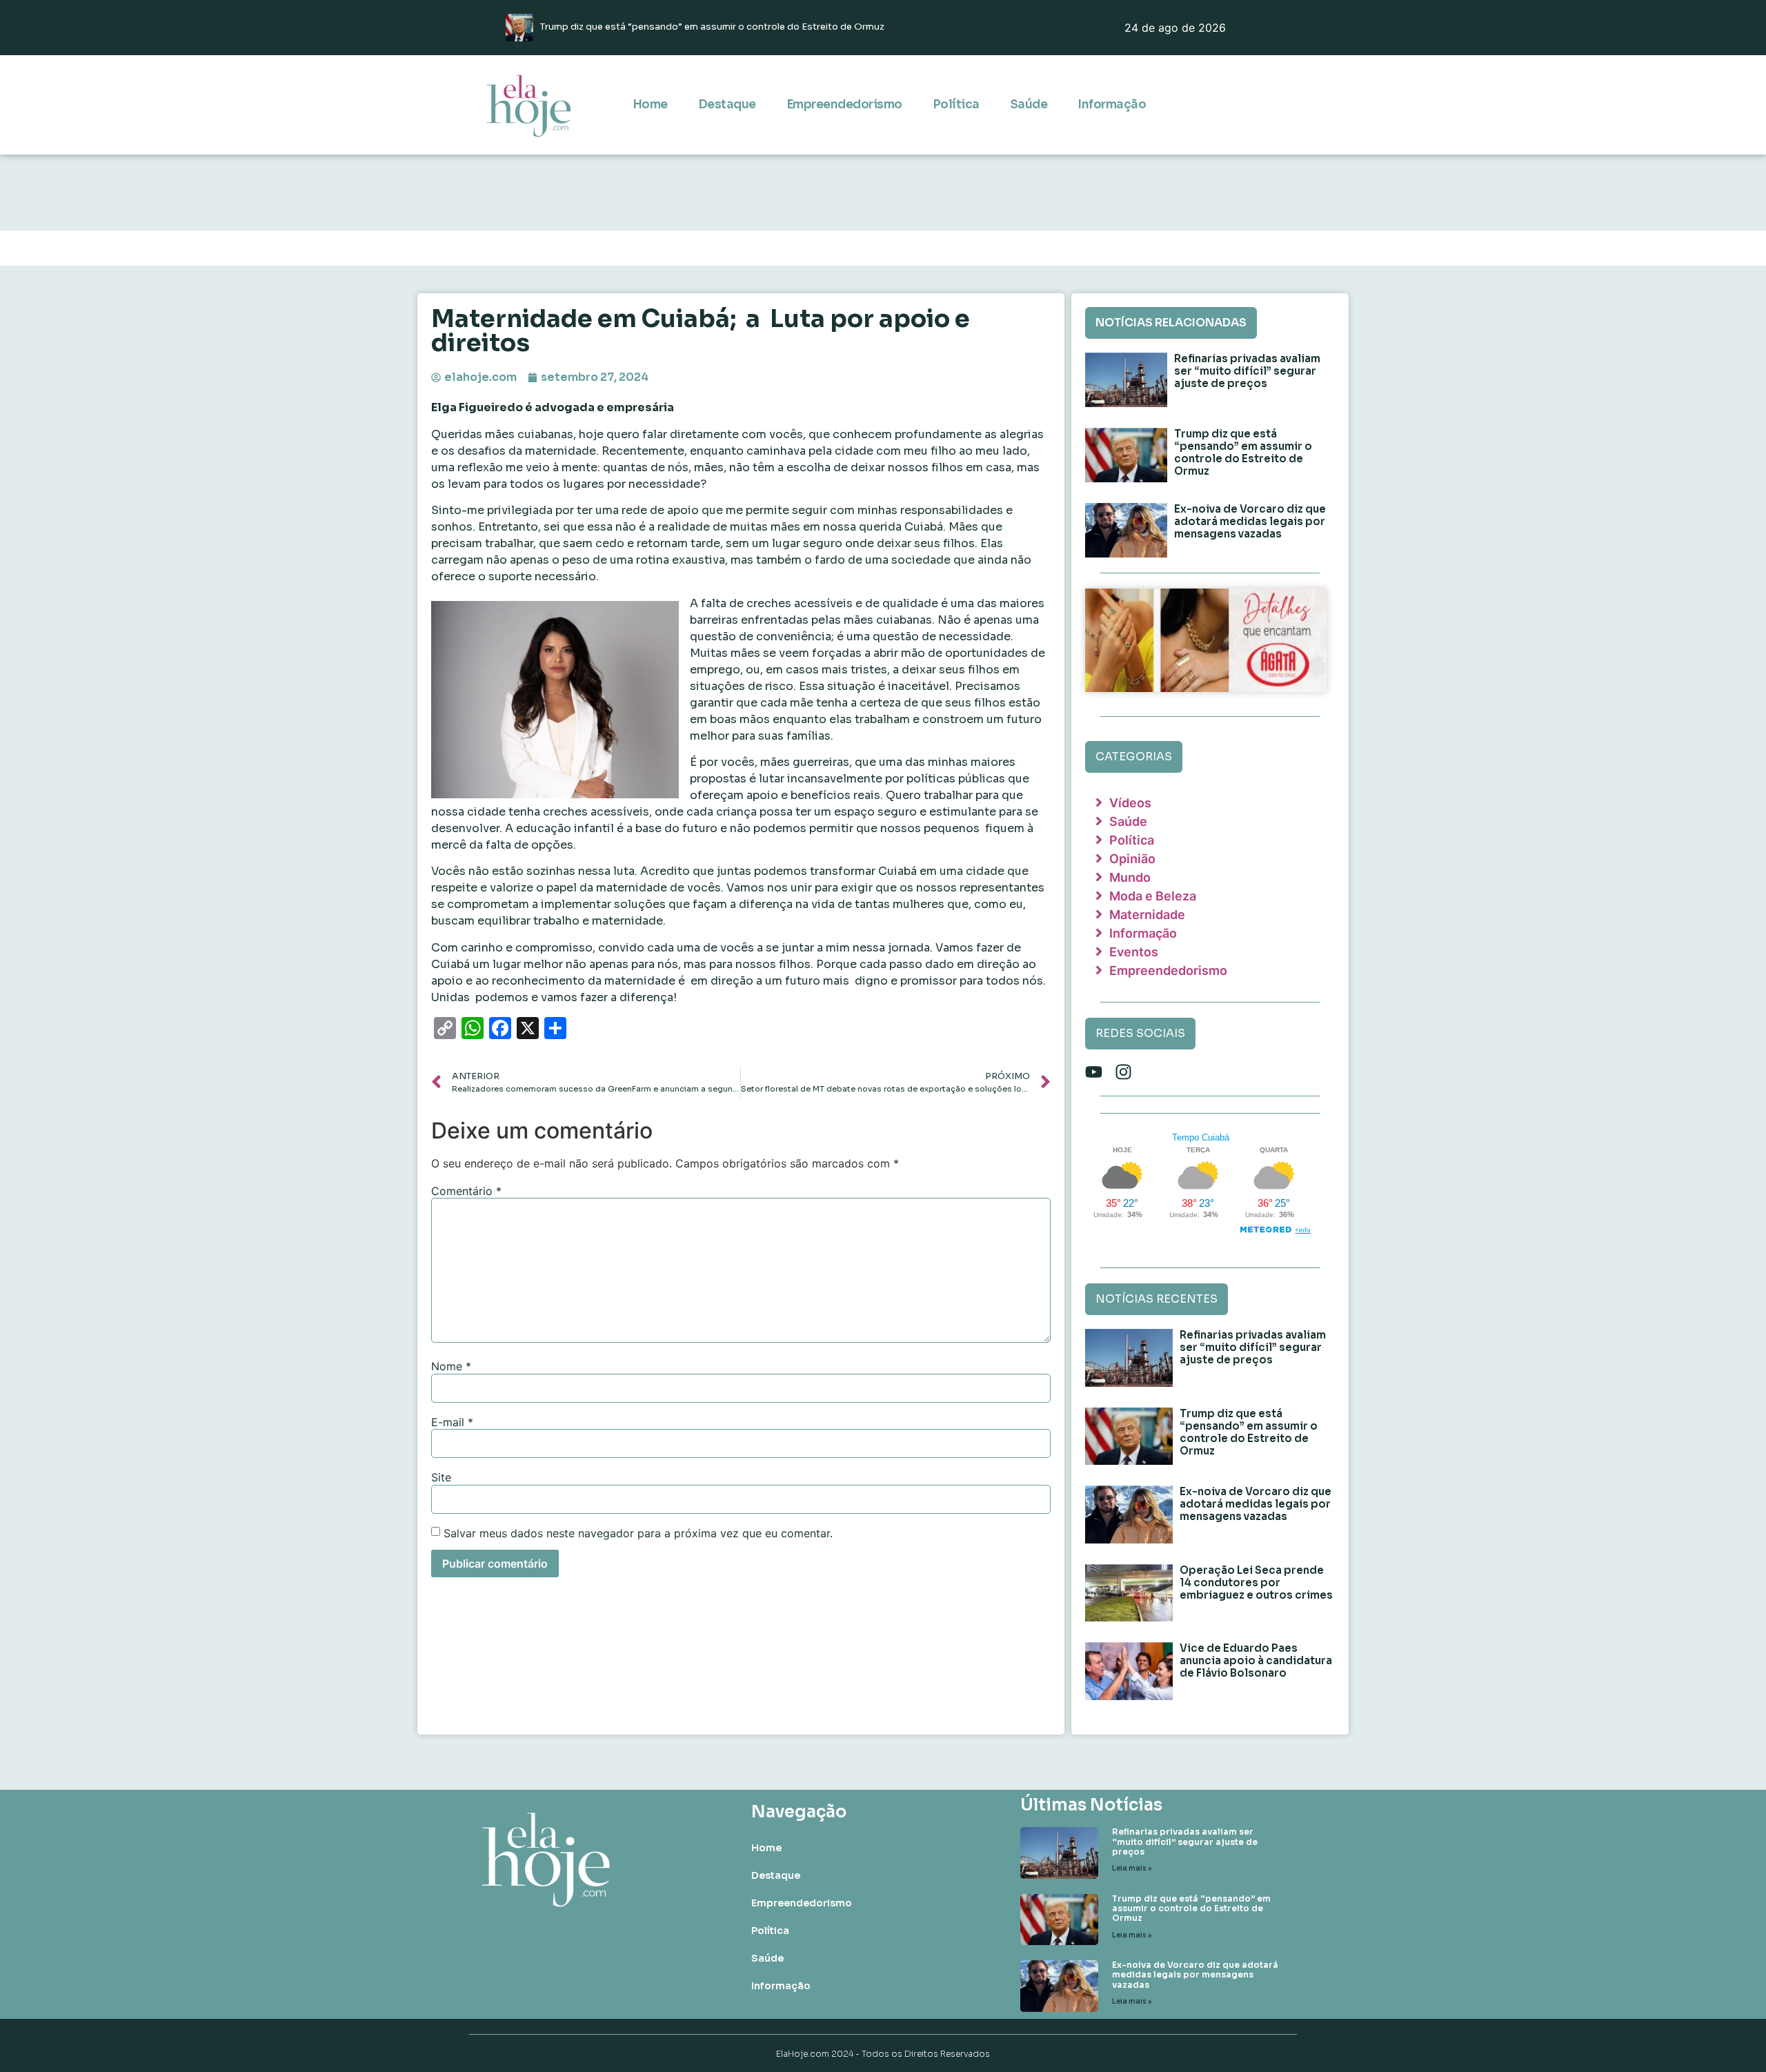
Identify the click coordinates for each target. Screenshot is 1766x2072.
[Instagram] (1123, 1072)
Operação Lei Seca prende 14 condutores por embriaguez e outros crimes (1256, 1582)
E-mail (452, 1422)
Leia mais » (1132, 1868)
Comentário (466, 1191)
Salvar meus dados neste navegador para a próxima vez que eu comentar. (638, 1533)
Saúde (1029, 105)
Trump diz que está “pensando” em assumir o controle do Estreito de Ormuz (1243, 452)
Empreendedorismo (844, 105)
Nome (451, 1366)
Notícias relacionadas (1171, 323)
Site (441, 1477)
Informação (1112, 105)
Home (650, 105)
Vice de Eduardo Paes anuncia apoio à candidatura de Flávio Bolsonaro (1256, 1660)
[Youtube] (1094, 1072)
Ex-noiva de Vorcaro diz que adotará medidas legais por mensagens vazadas (1250, 521)
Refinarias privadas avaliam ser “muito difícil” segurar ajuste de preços (1247, 371)
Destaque (727, 105)
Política (956, 105)
